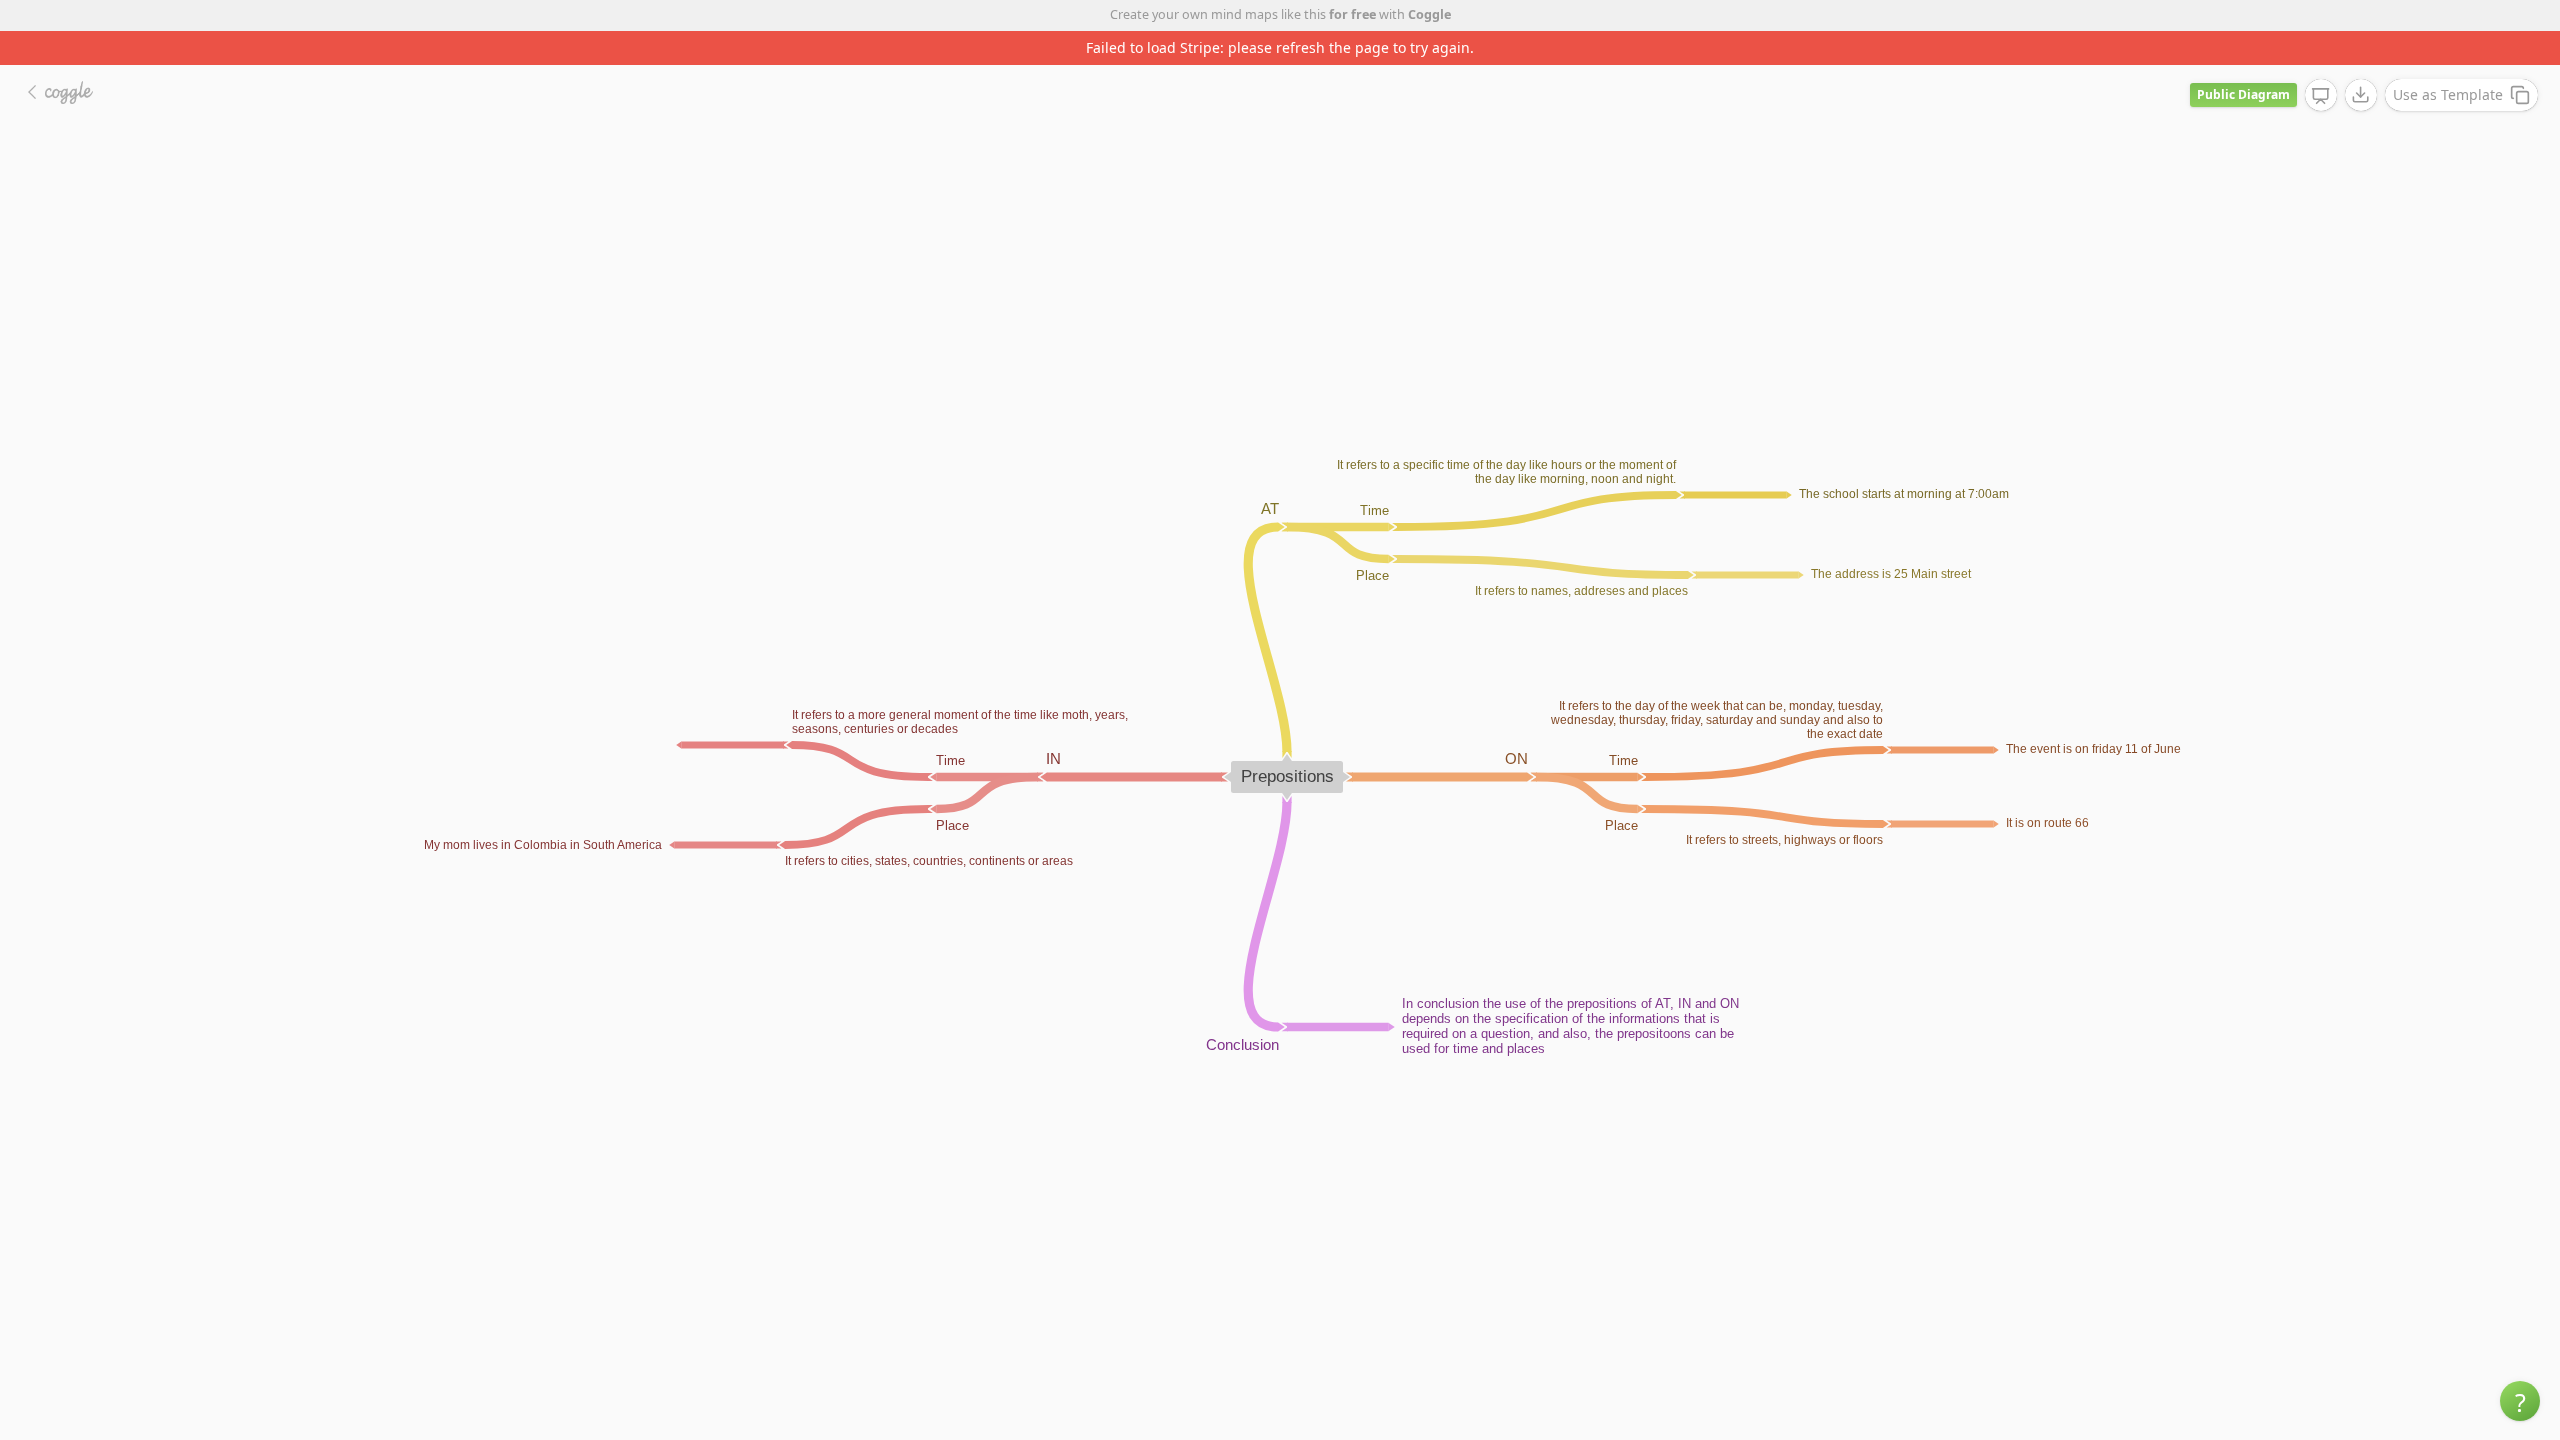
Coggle (1429, 14)
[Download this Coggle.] (2361, 95)
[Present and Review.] (2321, 96)
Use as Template (2448, 94)
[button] (2520, 1401)
